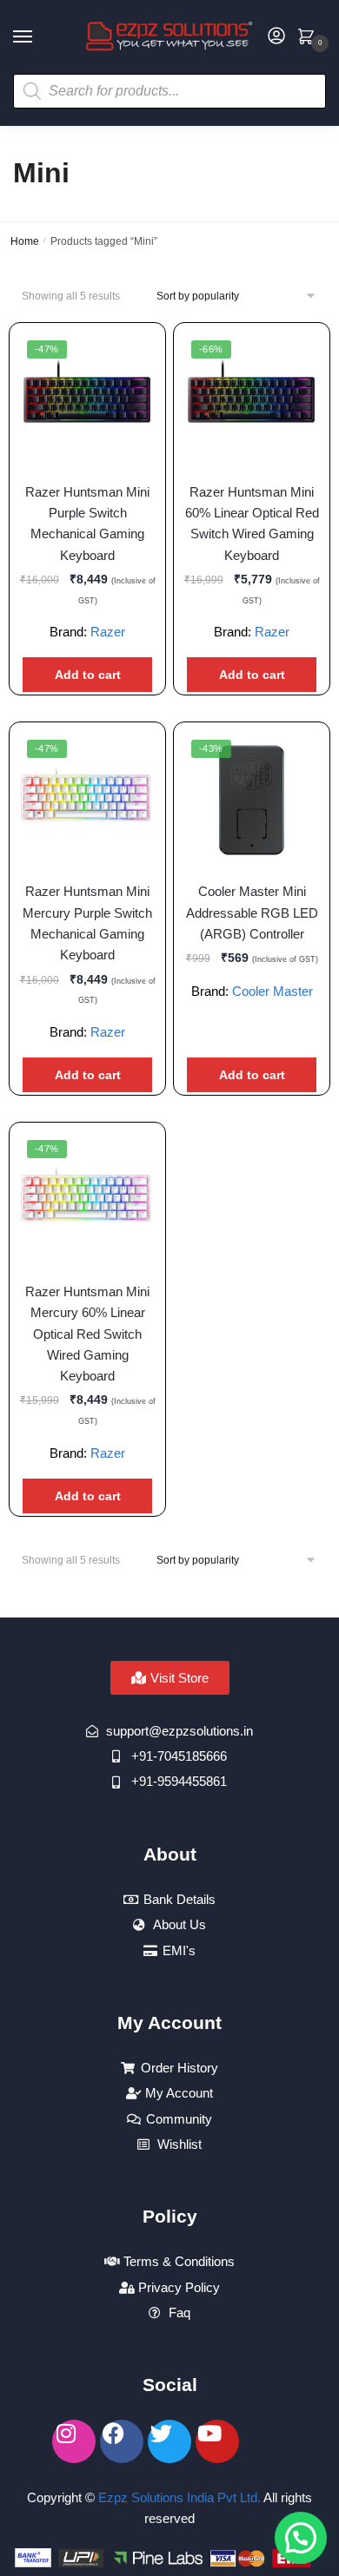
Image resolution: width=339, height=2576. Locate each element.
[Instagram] (74, 2441)
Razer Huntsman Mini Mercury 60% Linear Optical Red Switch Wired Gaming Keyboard (87, 1334)
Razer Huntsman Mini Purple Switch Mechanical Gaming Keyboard (87, 524)
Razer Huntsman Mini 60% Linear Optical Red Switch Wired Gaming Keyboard (252, 524)
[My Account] (276, 37)
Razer (108, 632)
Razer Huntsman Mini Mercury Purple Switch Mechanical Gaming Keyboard (87, 923)
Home (25, 241)
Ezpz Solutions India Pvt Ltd (178, 2497)
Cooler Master (273, 991)
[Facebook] (122, 2441)
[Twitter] (169, 2441)
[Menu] (39, 37)
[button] (301, 2538)
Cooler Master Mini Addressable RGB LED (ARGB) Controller (252, 912)
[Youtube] (217, 2441)
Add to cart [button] (88, 675)
